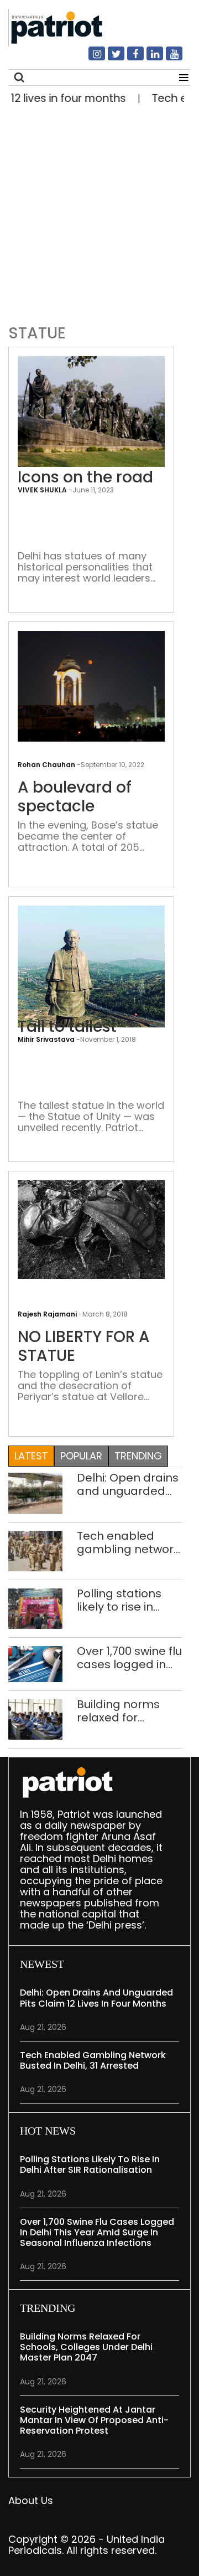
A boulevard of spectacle (75, 797)
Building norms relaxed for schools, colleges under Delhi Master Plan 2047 (125, 1711)
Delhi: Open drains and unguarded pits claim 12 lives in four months (128, 1484)
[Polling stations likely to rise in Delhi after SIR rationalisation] (35, 1608)
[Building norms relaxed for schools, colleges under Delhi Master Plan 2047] (35, 1719)
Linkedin (148, 58)
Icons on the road (85, 477)
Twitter (109, 58)
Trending (138, 1456)
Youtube (167, 58)
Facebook (129, 58)
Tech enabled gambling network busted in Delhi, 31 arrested (128, 1542)
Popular (81, 1456)
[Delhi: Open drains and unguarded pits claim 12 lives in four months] (35, 1492)
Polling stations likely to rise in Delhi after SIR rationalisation (119, 1600)
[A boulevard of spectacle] (91, 685)
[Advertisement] (99, 212)
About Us (31, 2500)
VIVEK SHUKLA (42, 490)
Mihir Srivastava (46, 1039)
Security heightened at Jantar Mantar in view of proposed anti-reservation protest (94, 2420)
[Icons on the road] (91, 411)
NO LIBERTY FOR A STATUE (84, 1346)
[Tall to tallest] (91, 1003)
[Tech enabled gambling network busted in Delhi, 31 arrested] (35, 1550)
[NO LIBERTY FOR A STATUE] (91, 1229)
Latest (31, 1456)
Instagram (90, 58)
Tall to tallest (67, 1027)
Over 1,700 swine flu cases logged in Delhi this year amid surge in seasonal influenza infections (129, 1658)
